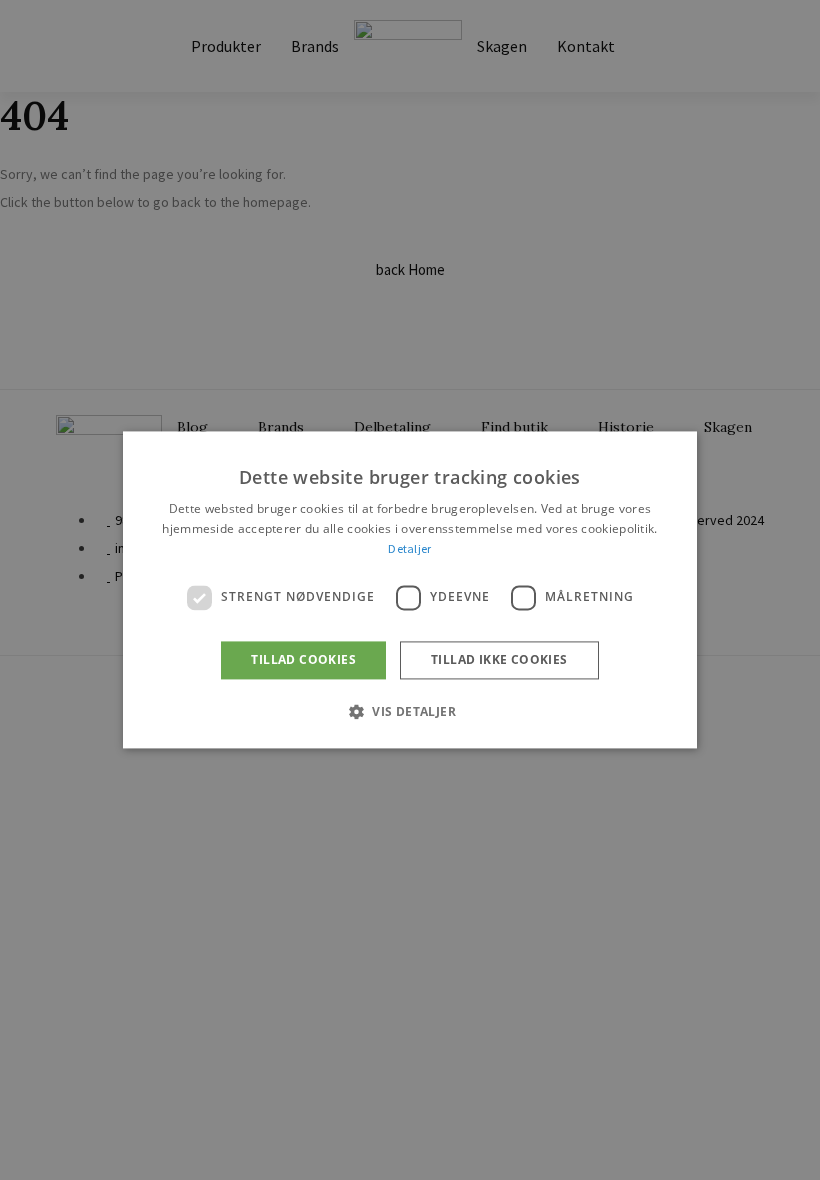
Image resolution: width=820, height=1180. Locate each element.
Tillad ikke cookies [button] (499, 659)
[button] (410, 712)
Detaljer (409, 548)
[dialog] (410, 589)
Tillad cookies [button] (303, 659)
